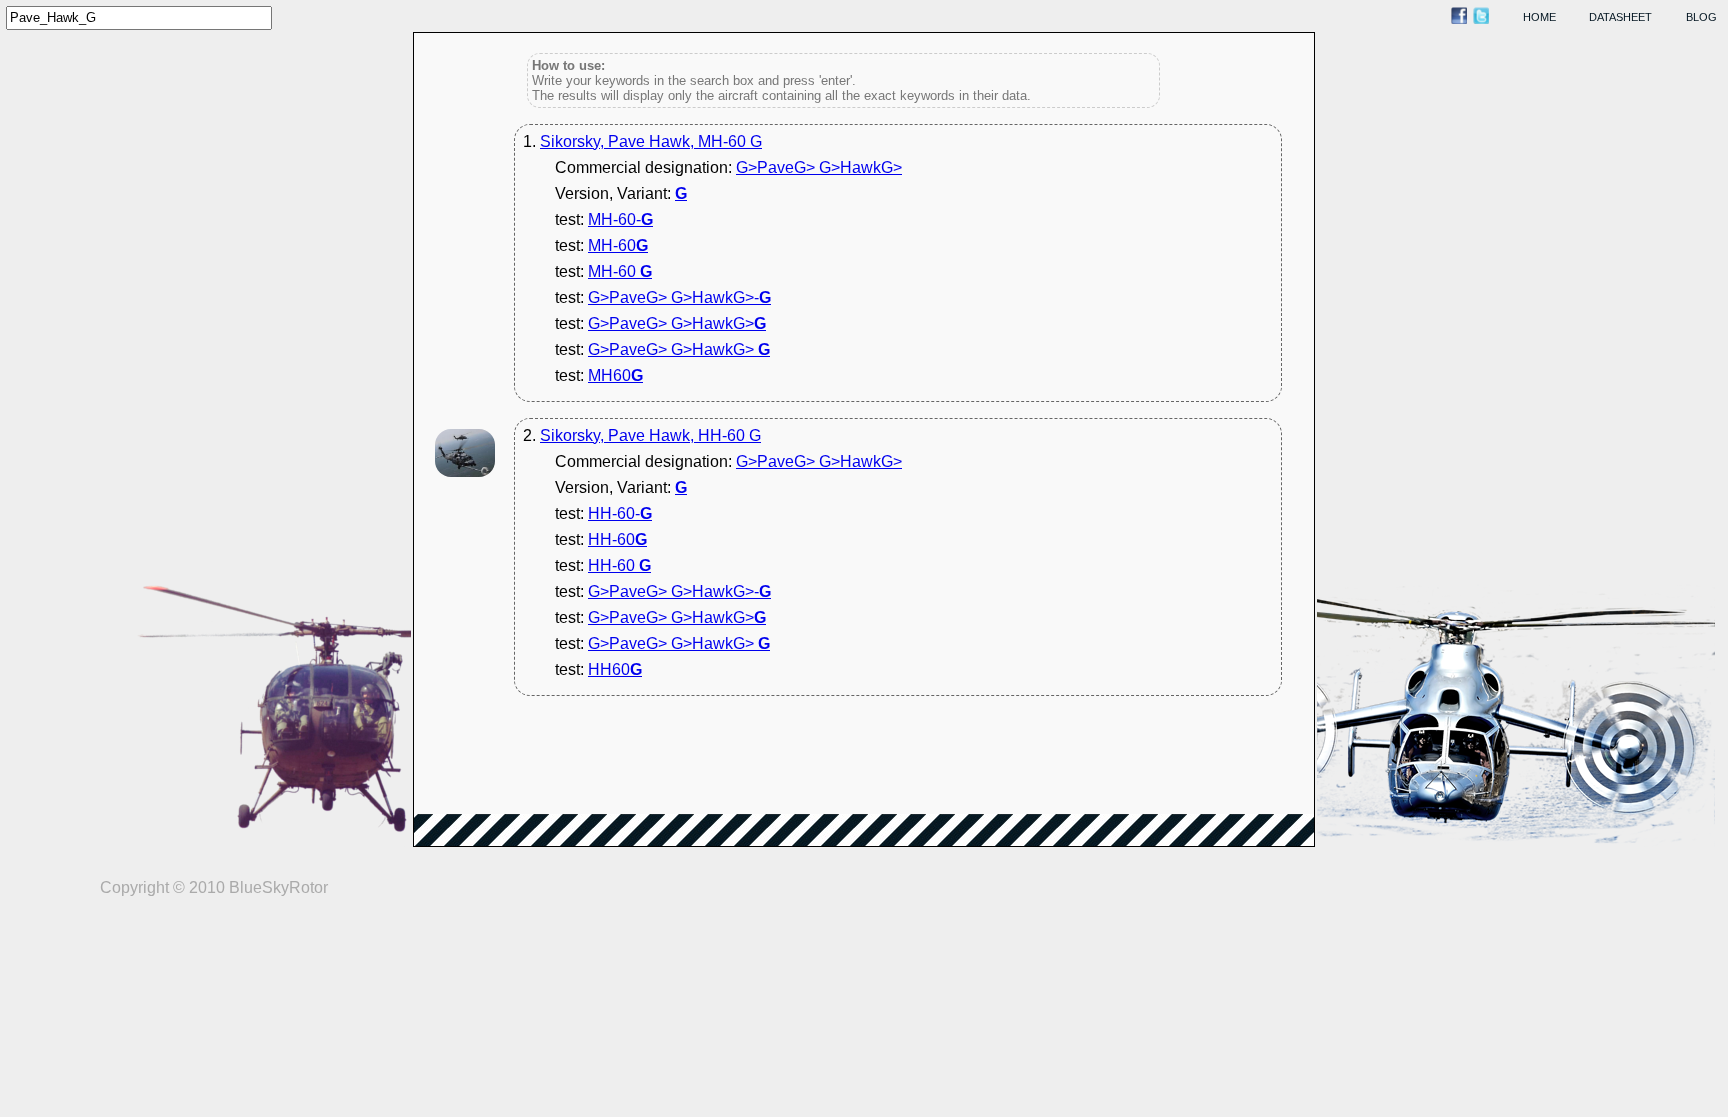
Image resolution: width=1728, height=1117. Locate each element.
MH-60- (620, 219)
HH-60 (617, 539)
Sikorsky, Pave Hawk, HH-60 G (650, 435)
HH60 (615, 669)
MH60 (615, 375)
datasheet (1620, 17)
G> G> (819, 167)
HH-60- (620, 513)
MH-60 (618, 245)
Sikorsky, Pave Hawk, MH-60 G (651, 141)
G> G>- (679, 297)
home (1539, 17)
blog (1701, 17)
